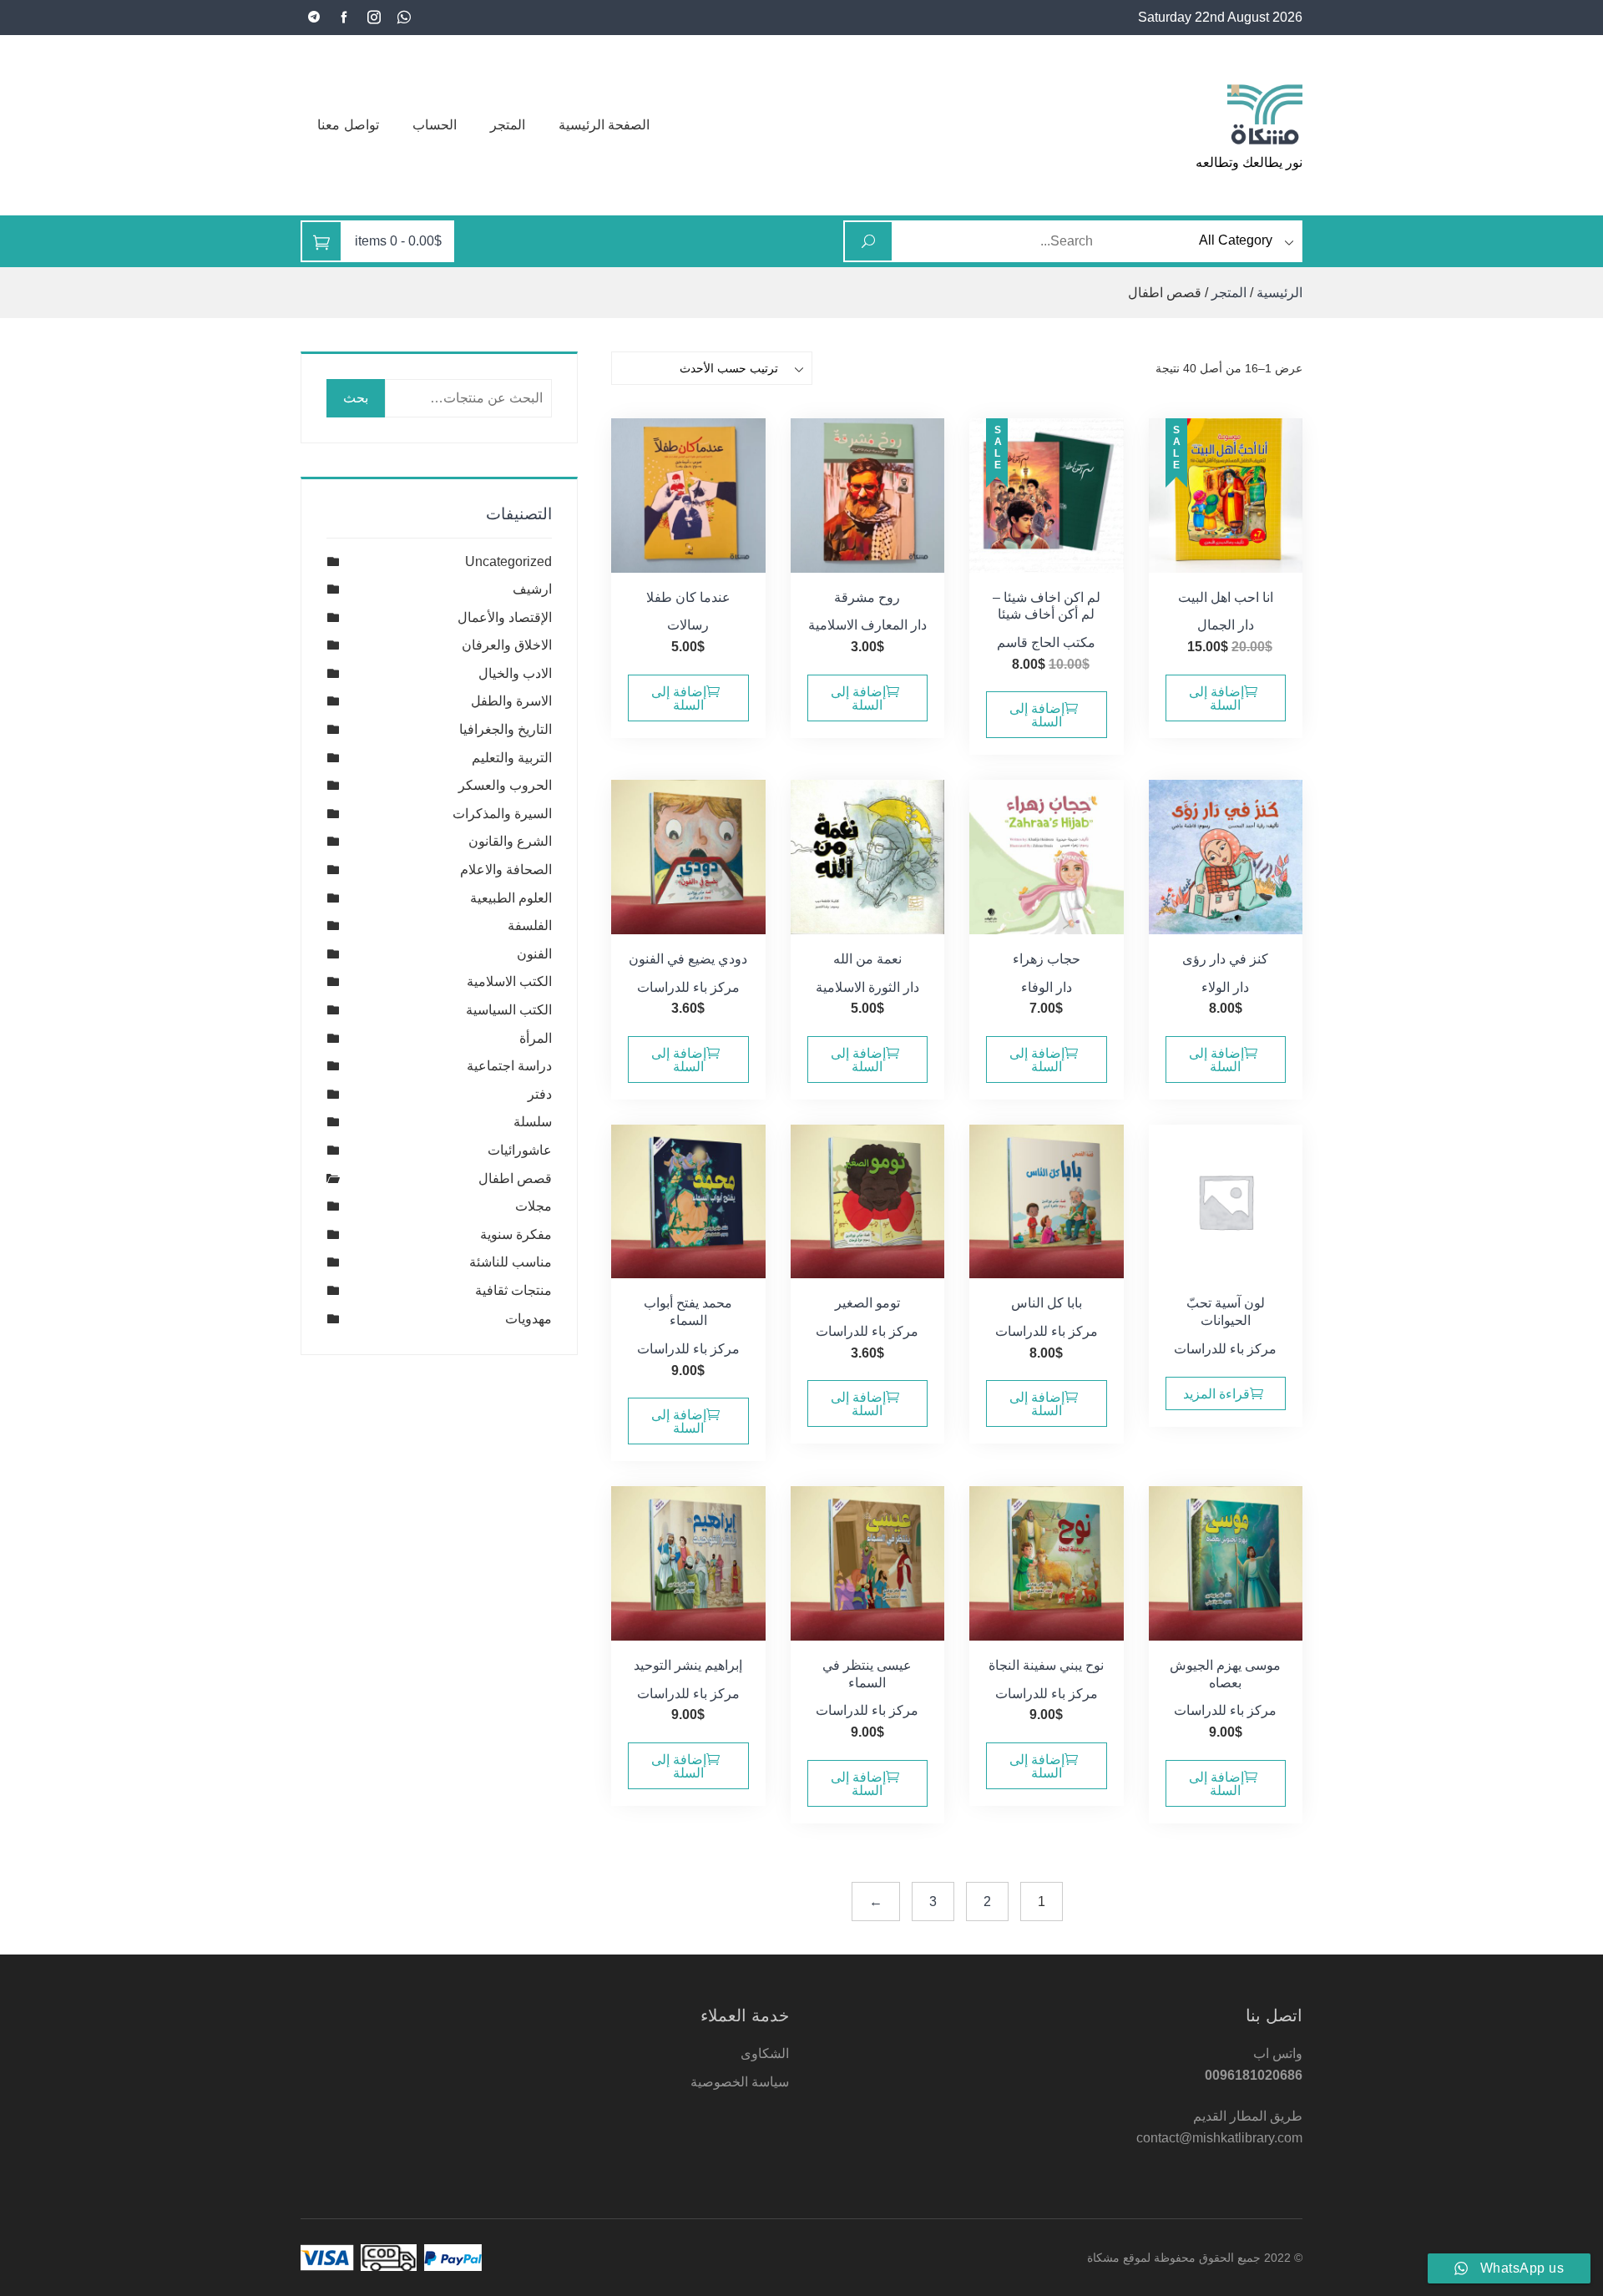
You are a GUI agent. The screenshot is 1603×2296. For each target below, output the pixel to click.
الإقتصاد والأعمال (505, 617)
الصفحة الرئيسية (604, 125)
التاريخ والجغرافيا (506, 729)
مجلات (533, 1206)
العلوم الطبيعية (511, 898)
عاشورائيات (520, 1150)
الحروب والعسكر (505, 785)
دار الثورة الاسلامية (867, 987)
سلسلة (533, 1122)
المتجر (508, 125)
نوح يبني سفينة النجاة (1046, 1665)
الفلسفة (530, 925)
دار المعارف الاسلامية (867, 625)
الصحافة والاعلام (506, 870)
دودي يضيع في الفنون (688, 959)
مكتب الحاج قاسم (1046, 642)
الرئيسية (1279, 293)
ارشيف (532, 589)
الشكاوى (765, 2053)
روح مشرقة (867, 597)
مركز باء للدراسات (688, 987)
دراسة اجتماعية (509, 1066)
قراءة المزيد (1216, 1394)
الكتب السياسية (509, 1010)
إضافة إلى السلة (1216, 698)
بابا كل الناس (1047, 1303)
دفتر (540, 1094)
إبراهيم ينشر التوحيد (688, 1665)
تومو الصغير (867, 1303)
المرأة (536, 1038)
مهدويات (528, 1319)
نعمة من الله (867, 959)
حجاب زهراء (1047, 959)
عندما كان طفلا (688, 597)
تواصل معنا (348, 125)
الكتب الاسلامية (509, 981)
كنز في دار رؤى (1225, 959)
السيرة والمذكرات (502, 814)
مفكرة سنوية (516, 1234)
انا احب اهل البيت (1226, 597)
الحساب (435, 125)
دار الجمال (1226, 625)
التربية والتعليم (512, 758)
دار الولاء (1225, 987)
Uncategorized (508, 561)
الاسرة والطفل (511, 701)
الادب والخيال (515, 673)
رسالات (688, 625)
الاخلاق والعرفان (507, 645)
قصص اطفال (515, 1178)
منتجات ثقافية (513, 1290)
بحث (356, 398)
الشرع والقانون (510, 841)
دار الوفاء (1047, 987)
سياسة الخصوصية (740, 2082)
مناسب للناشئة (511, 1262)
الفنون (534, 954)
